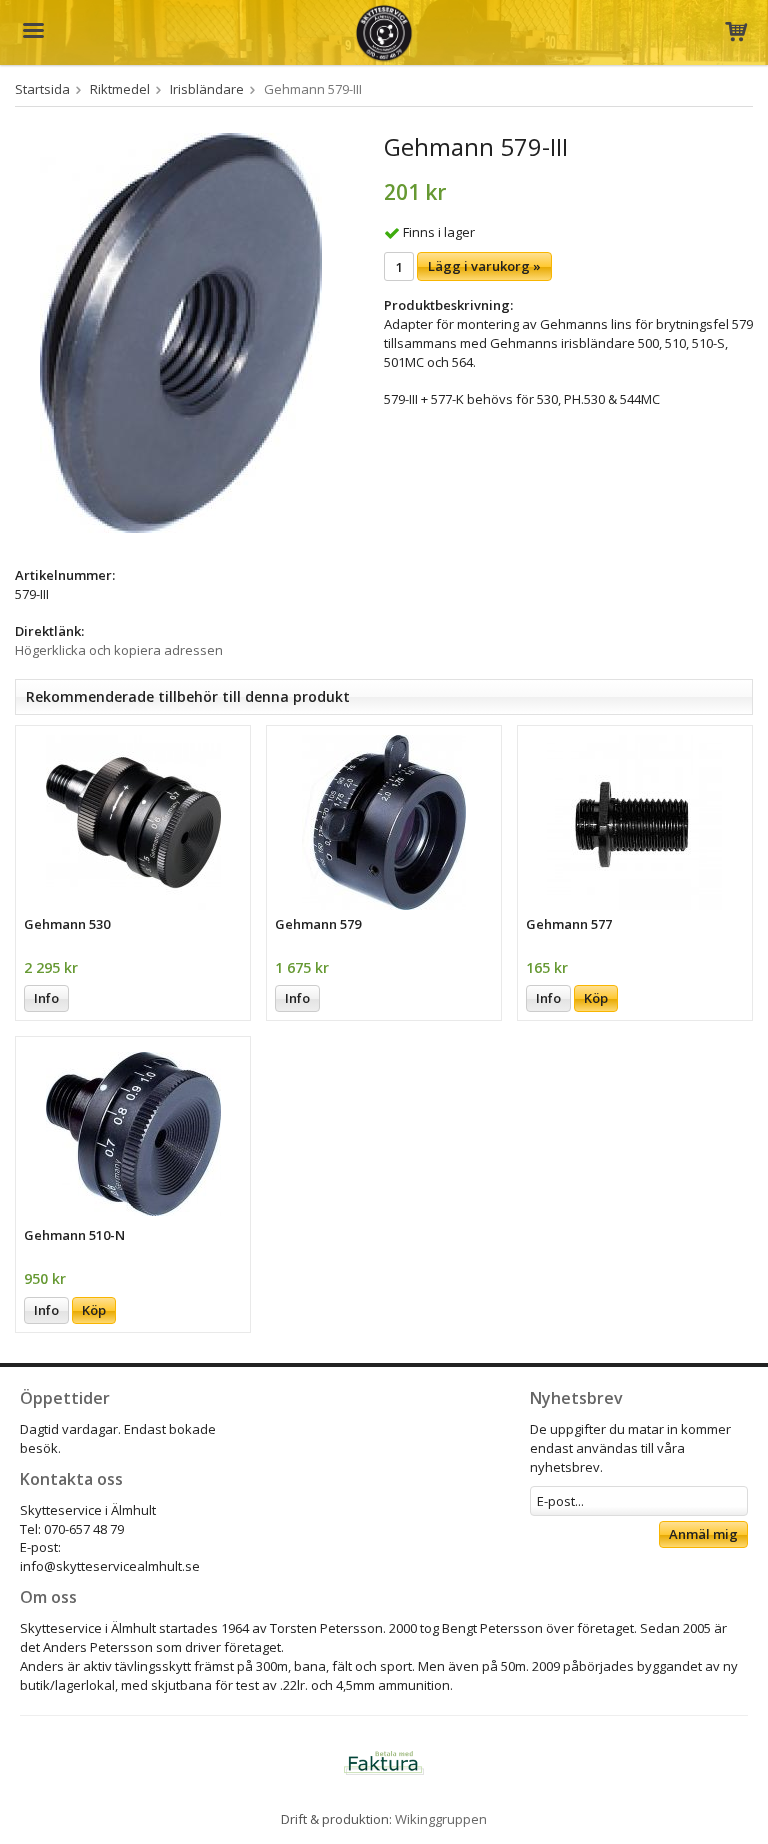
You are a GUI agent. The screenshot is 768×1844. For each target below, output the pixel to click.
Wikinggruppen (441, 1819)
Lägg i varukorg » (484, 266)
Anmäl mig (703, 1534)
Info (46, 998)
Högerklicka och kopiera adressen (119, 650)
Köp (596, 998)
